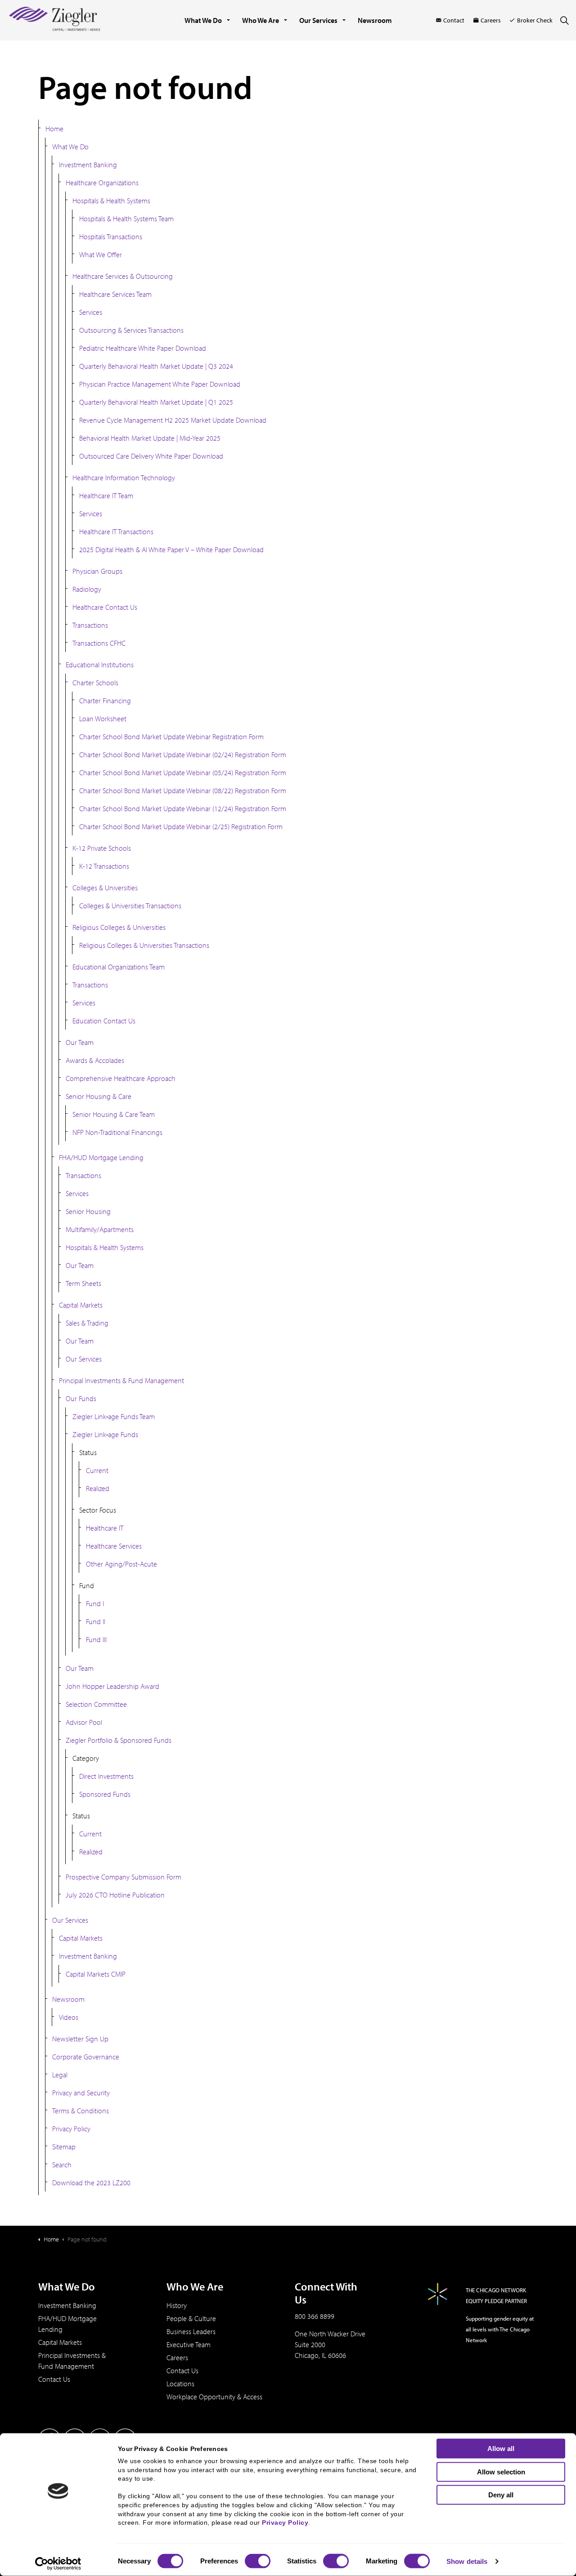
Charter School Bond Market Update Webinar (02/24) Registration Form (183, 754)
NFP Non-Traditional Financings (117, 1132)
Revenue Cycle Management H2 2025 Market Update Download (173, 420)
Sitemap (64, 2147)
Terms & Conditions (81, 2111)
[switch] (258, 2561)
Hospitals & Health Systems (111, 201)
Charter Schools (95, 683)
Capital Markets (81, 1305)
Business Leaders (191, 2331)
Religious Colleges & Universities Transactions (144, 945)
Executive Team (189, 2344)
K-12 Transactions (104, 866)
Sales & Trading (87, 1323)
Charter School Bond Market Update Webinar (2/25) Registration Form (181, 826)
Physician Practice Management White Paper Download (160, 384)
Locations (180, 2384)
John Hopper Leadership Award (112, 1686)
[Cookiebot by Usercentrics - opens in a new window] (58, 2564)
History (177, 2305)
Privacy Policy (71, 2129)
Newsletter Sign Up (80, 2039)
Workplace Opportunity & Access (214, 2397)
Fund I (95, 1603)
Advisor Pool (84, 1722)
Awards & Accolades (95, 1060)
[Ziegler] (55, 20)
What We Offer (101, 254)
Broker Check (535, 20)
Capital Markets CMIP (96, 1974)
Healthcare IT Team (106, 496)
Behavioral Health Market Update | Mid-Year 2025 (150, 438)
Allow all (501, 2449)
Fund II (96, 1621)
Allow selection (501, 2471)
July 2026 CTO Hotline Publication (115, 1895)
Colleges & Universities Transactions (130, 906)
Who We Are (261, 20)
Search (62, 2165)
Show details (467, 2561)
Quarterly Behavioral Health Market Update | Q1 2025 (156, 402)
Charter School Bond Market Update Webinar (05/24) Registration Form (183, 772)
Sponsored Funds (105, 1794)
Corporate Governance (86, 2057)
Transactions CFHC (99, 643)
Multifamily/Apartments (100, 1229)
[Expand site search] (564, 20)
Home (54, 129)
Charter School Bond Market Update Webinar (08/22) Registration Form (183, 790)
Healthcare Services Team (115, 294)
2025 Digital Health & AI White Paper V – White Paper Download (171, 549)
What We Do (203, 20)
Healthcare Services (114, 1546)
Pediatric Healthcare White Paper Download (143, 348)
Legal (60, 2075)
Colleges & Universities (105, 888)
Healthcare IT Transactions (116, 531)
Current (97, 1470)
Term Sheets (83, 1283)
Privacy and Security (81, 2093)
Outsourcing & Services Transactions (131, 330)
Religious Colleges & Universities (119, 927)
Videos (69, 2017)
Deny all (501, 2495)
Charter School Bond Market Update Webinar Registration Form (171, 737)
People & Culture (191, 2318)
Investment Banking (88, 165)
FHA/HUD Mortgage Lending (101, 1157)
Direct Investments (106, 1776)
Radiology (87, 589)
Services (91, 312)
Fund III (96, 1639)
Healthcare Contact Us (105, 607)
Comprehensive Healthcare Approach (121, 1078)
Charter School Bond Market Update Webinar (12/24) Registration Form (183, 808)
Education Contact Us (104, 1021)
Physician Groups (97, 571)
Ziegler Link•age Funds (105, 1434)
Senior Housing (88, 1211)
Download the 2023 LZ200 (91, 2183)
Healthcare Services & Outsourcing (123, 276)
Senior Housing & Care (99, 1096)
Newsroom (375, 20)
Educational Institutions (100, 665)
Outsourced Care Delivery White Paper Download (151, 456)
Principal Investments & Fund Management (121, 1380)
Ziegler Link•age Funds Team (114, 1416)
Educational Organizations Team (119, 967)
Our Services (318, 20)
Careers (491, 20)
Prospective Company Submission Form (124, 1877)
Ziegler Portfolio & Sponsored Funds (119, 1740)
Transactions (90, 625)
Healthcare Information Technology (124, 478)
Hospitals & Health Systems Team (126, 219)
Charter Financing (105, 701)
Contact (454, 20)
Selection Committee (96, 1704)
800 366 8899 (315, 2316)
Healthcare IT (105, 1528)
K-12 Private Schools (102, 848)
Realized (98, 1488)
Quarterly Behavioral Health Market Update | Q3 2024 (156, 366)
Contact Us (54, 2379)
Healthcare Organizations (102, 183)
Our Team (80, 1042)
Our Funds (81, 1398)
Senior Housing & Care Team (114, 1114)
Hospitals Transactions (111, 237)
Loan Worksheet (103, 719)
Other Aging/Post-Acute (121, 1564)
